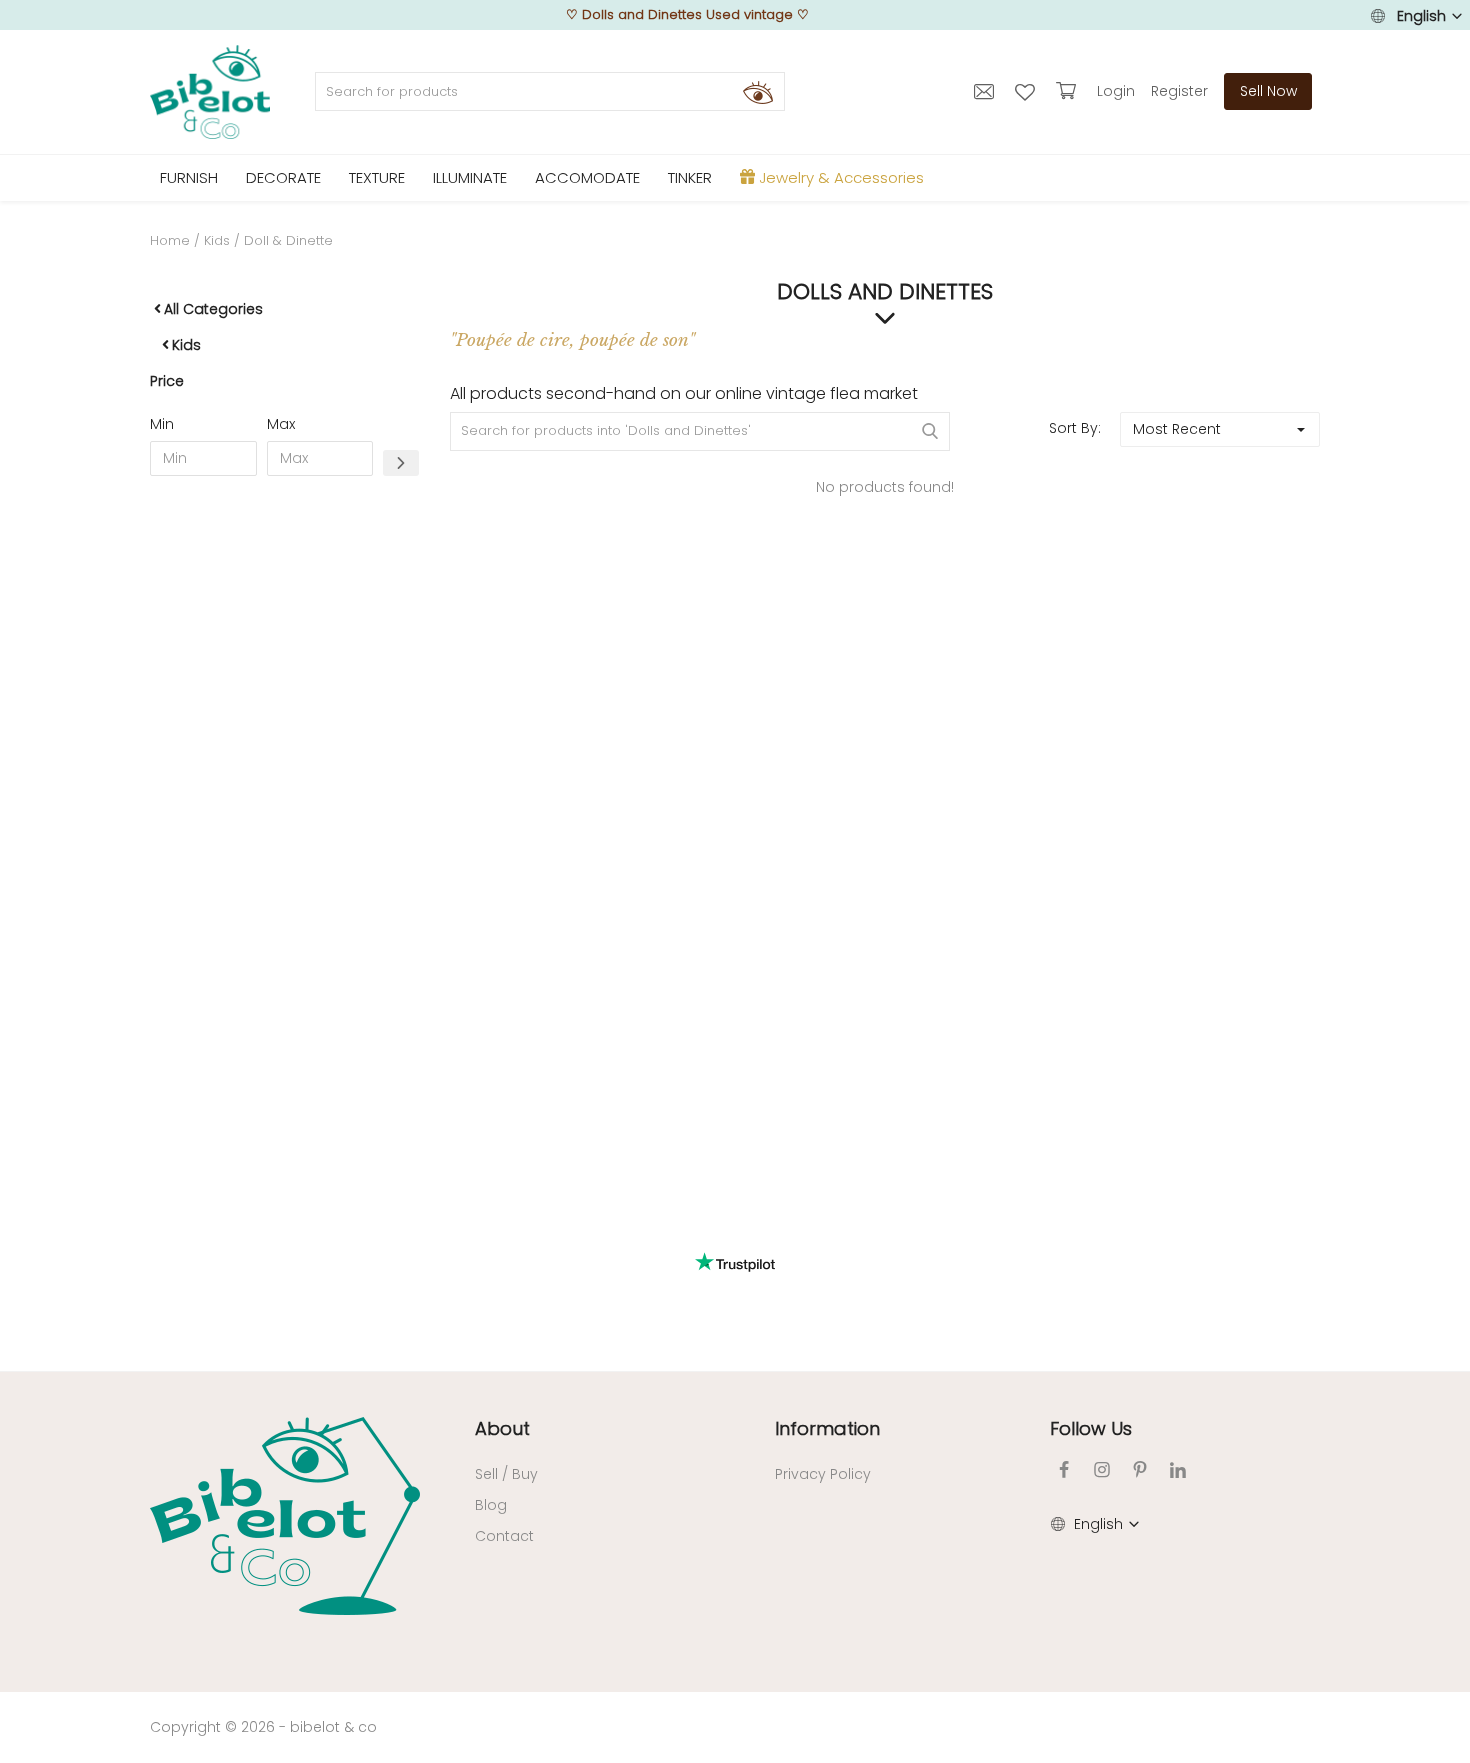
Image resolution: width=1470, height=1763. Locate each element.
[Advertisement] (285, 796)
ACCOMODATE (587, 177)
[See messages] (986, 91)
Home (170, 240)
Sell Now (1268, 91)
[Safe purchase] (1068, 91)
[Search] (758, 92)
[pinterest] (1140, 1469)
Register (1179, 91)
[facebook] (1064, 1469)
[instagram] (1102, 1469)
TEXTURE (377, 177)
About (502, 1428)
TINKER (690, 177)
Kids (217, 240)
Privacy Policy (823, 1474)
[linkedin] (1178, 1469)
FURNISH (189, 177)
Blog (491, 1505)
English (1421, 16)
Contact (504, 1536)
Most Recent (1177, 429)
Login (1116, 91)
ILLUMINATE (470, 177)
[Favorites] (1027, 91)
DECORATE (283, 177)
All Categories (213, 309)
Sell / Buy (506, 1474)
